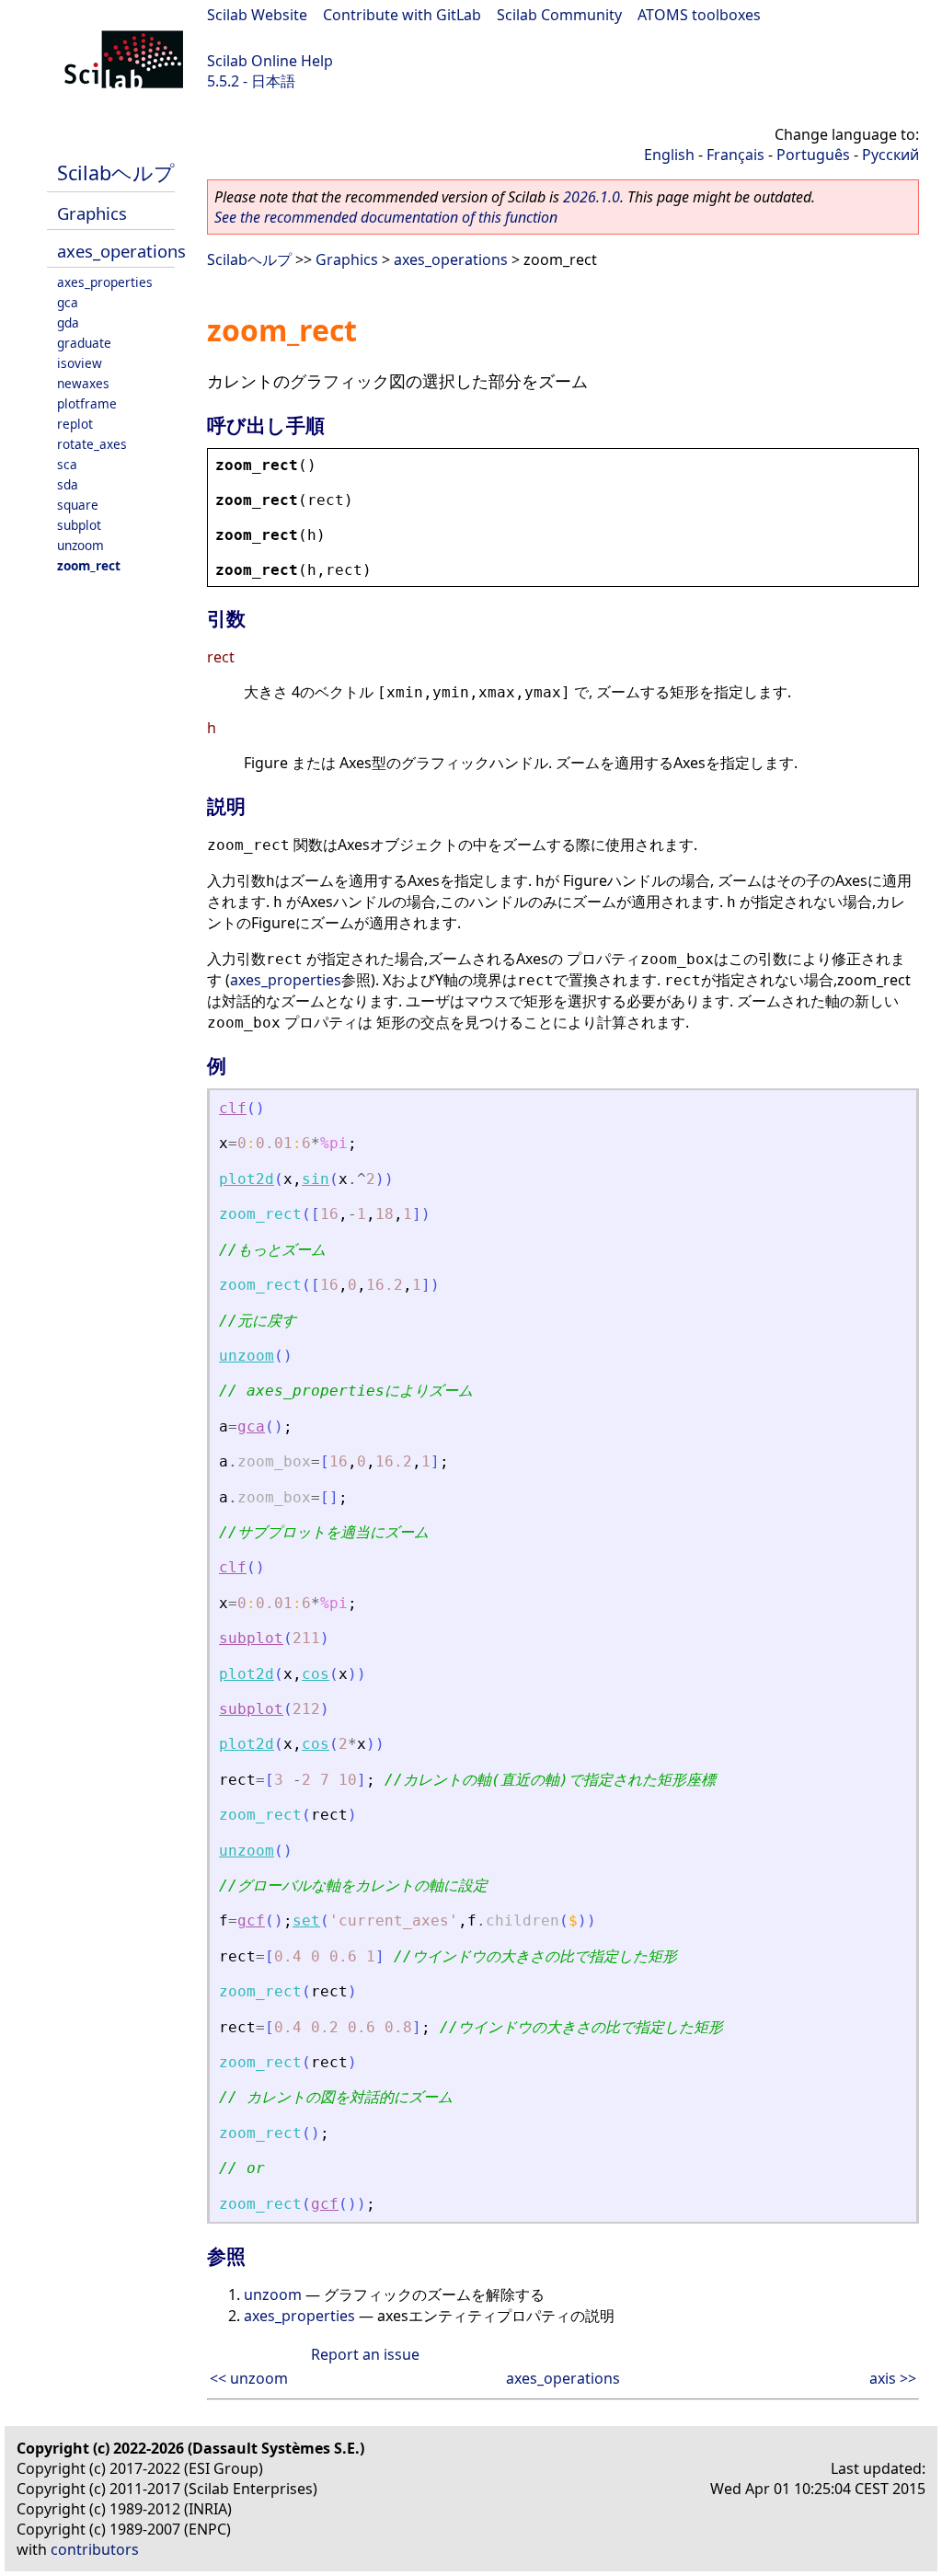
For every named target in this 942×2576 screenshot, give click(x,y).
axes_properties (105, 282)
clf (233, 1108)
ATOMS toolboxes (699, 15)
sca (67, 464)
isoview (80, 363)
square (78, 505)
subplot (79, 525)
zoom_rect (89, 565)
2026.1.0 (592, 197)
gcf (251, 1920)
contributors (95, 2549)
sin (316, 1179)
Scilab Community (559, 15)
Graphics (92, 213)
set (306, 1920)
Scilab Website (257, 15)
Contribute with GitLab (402, 15)
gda (68, 322)
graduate (84, 343)
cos (316, 1674)
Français (735, 155)
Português (813, 155)
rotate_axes (92, 444)
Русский (890, 155)
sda (68, 484)
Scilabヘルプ (116, 172)
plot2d (247, 1179)
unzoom (80, 545)
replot (75, 424)
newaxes (83, 383)
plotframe (87, 403)
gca (68, 302)
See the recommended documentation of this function (386, 217)
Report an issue (365, 2354)
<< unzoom (249, 2378)
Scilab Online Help (270, 61)
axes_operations (121, 251)
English (669, 155)
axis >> (893, 2378)
